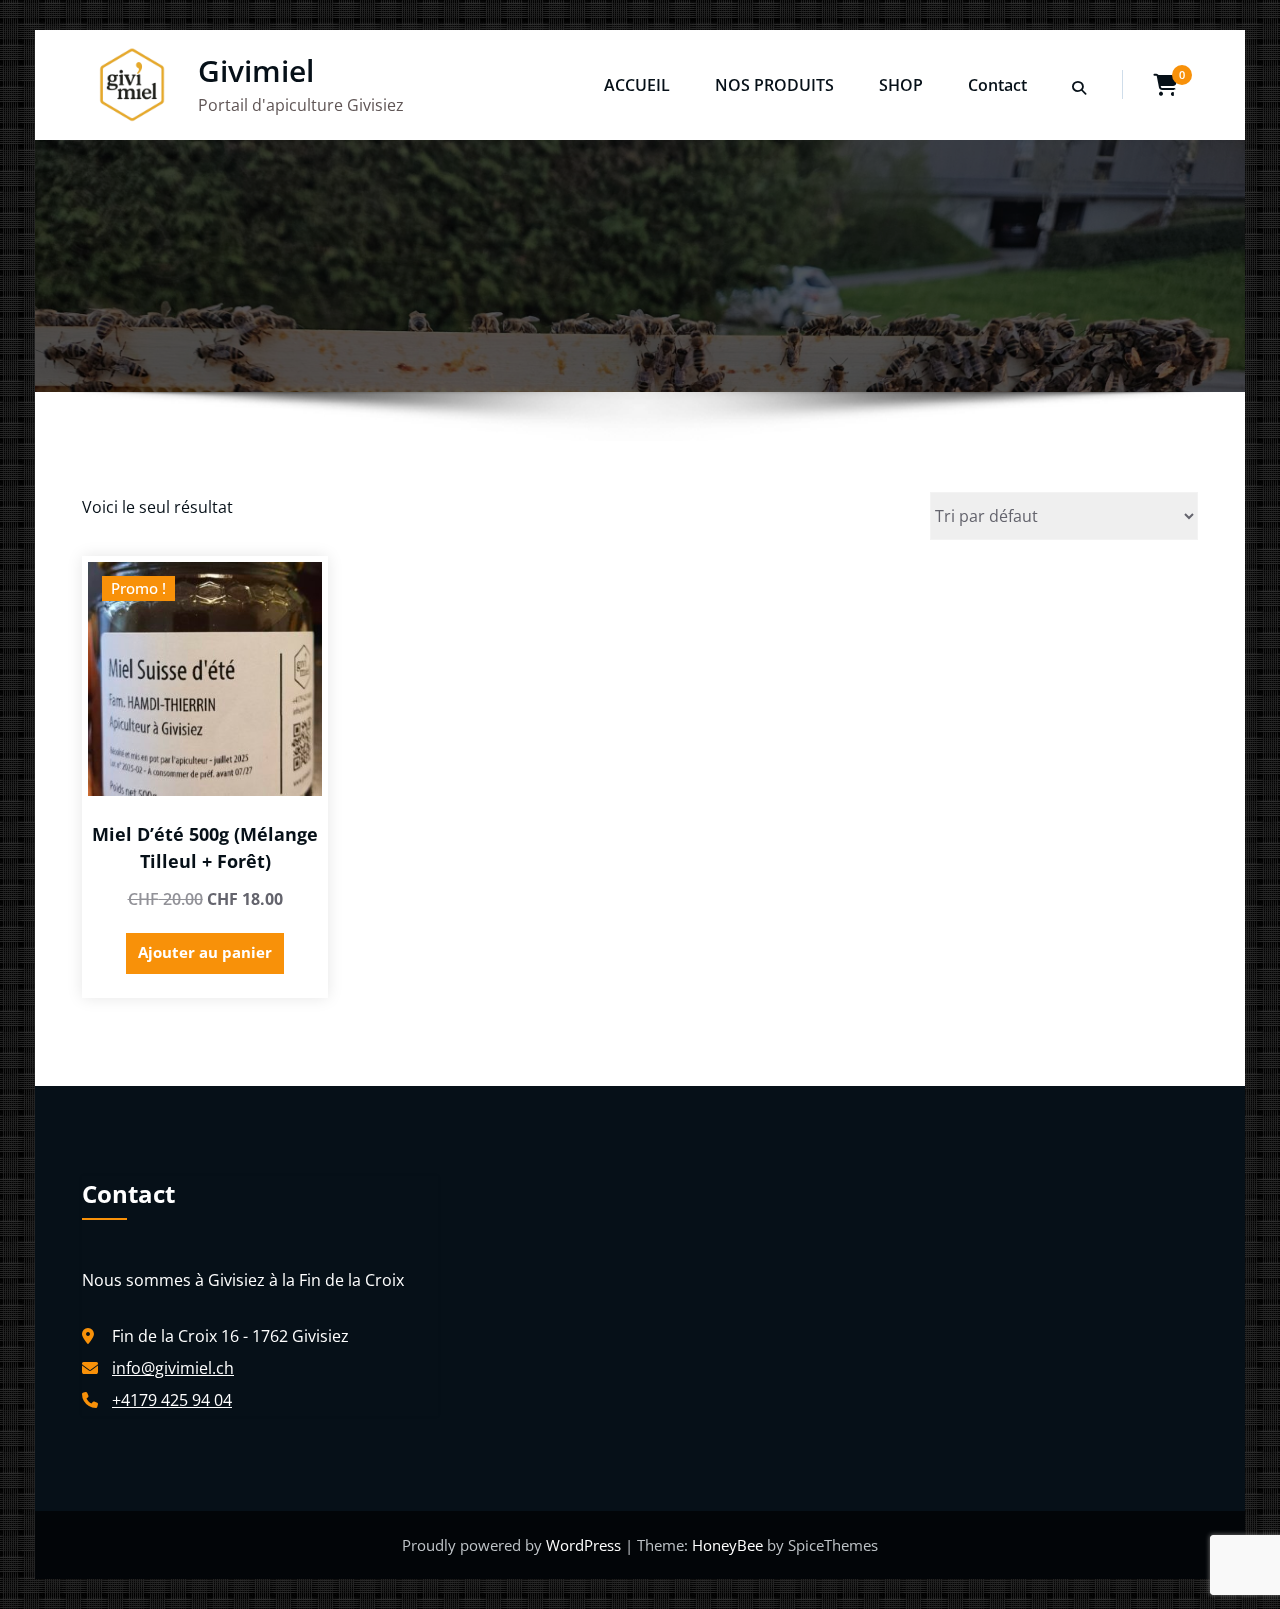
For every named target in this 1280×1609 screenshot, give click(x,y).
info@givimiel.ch (173, 1368)
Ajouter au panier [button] (205, 952)
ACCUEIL (637, 85)
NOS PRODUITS (774, 85)
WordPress (585, 1545)
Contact (997, 85)
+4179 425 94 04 (172, 1400)
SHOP (901, 85)
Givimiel (256, 70)
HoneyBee (727, 1545)
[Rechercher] (1080, 88)
